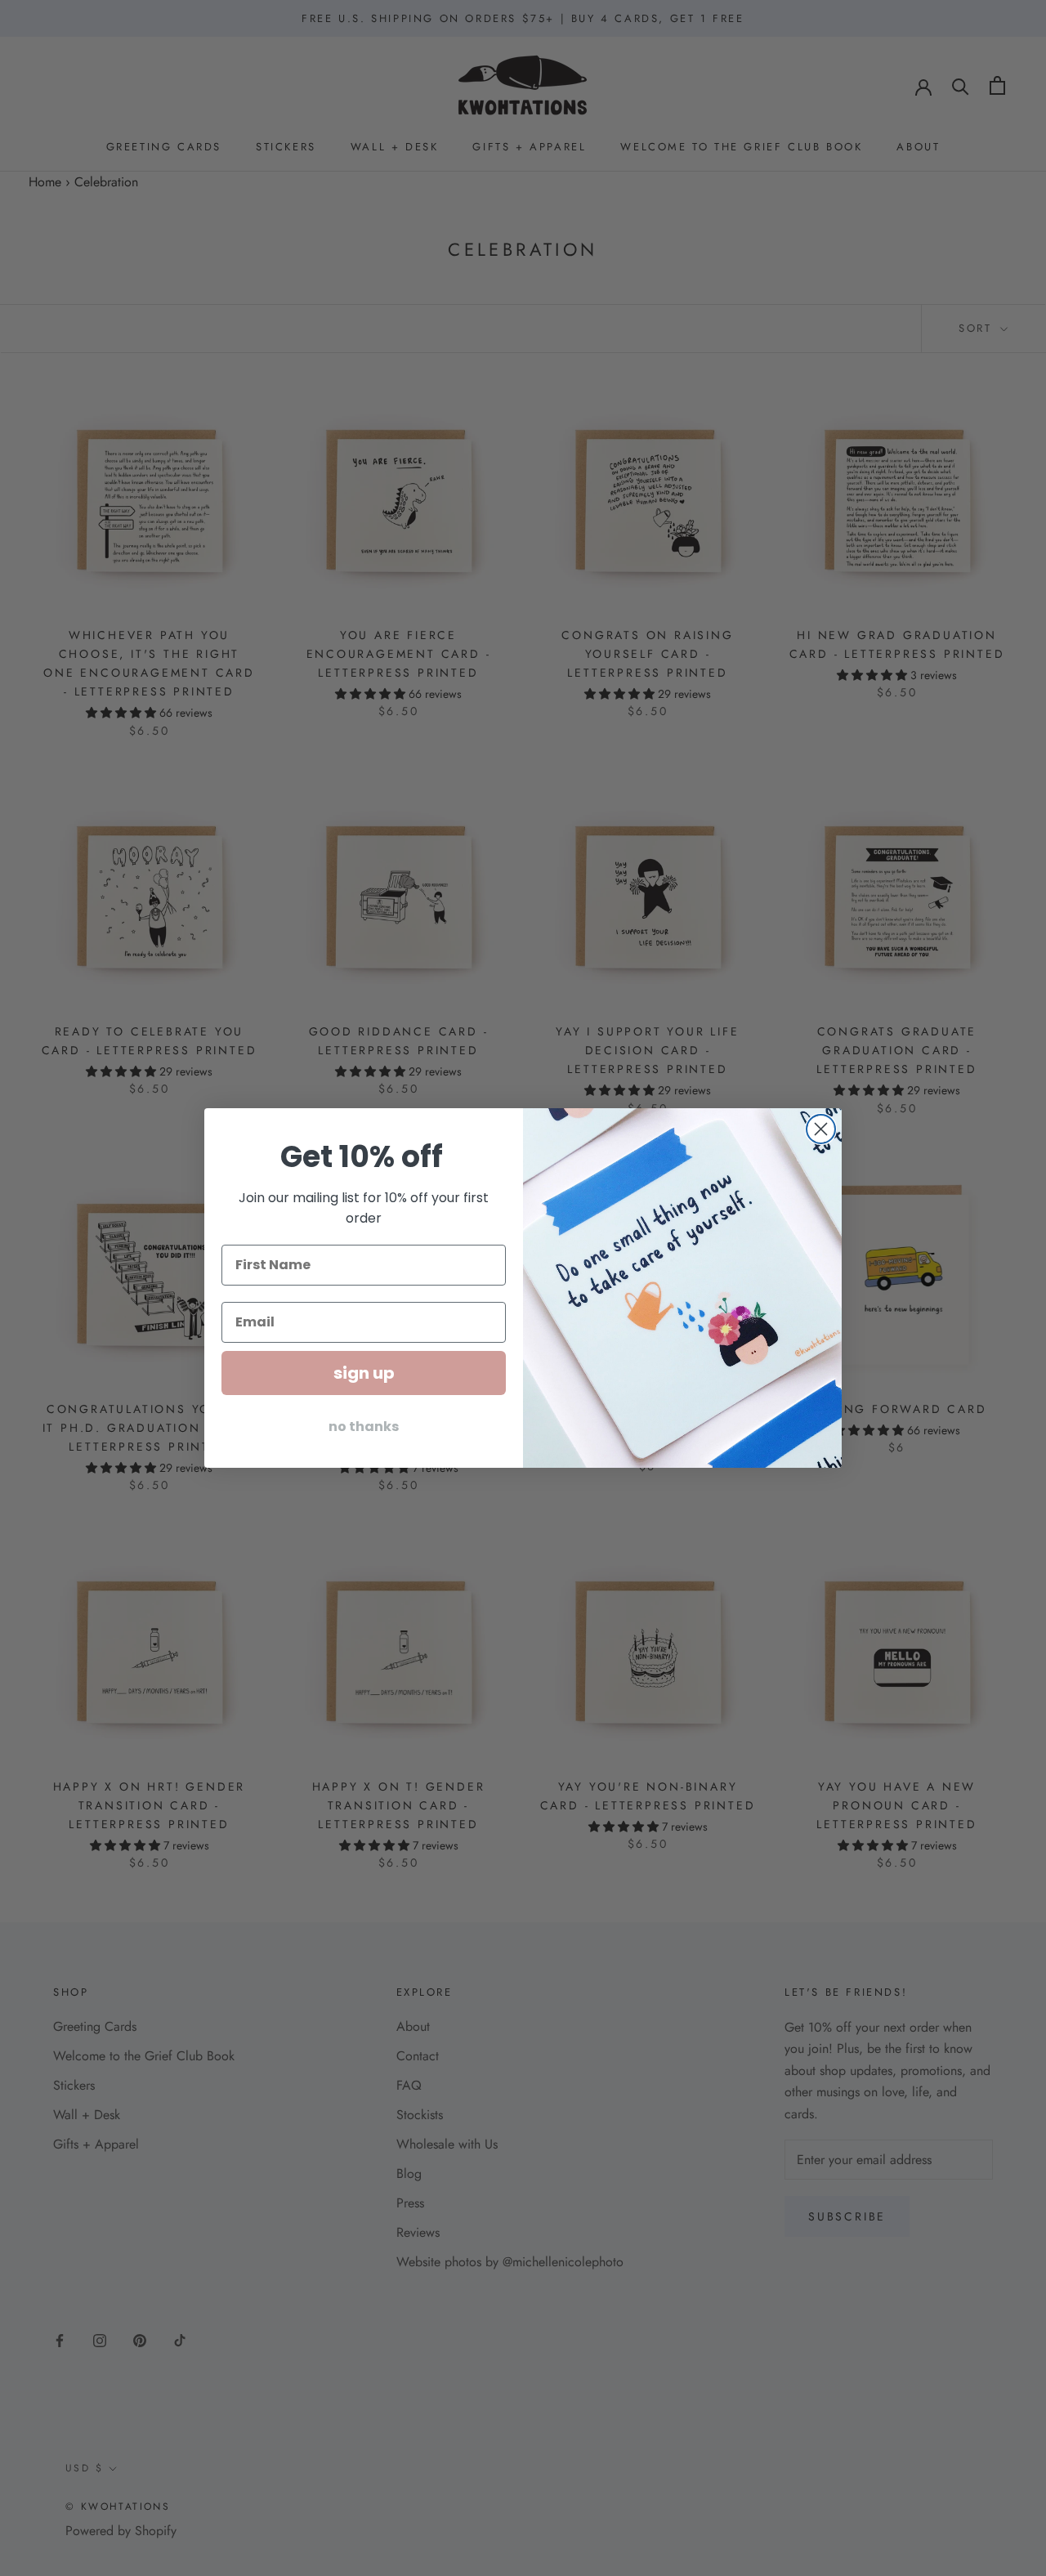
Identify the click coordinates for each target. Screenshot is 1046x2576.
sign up (364, 1373)
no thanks (364, 1427)
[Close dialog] (821, 1129)
